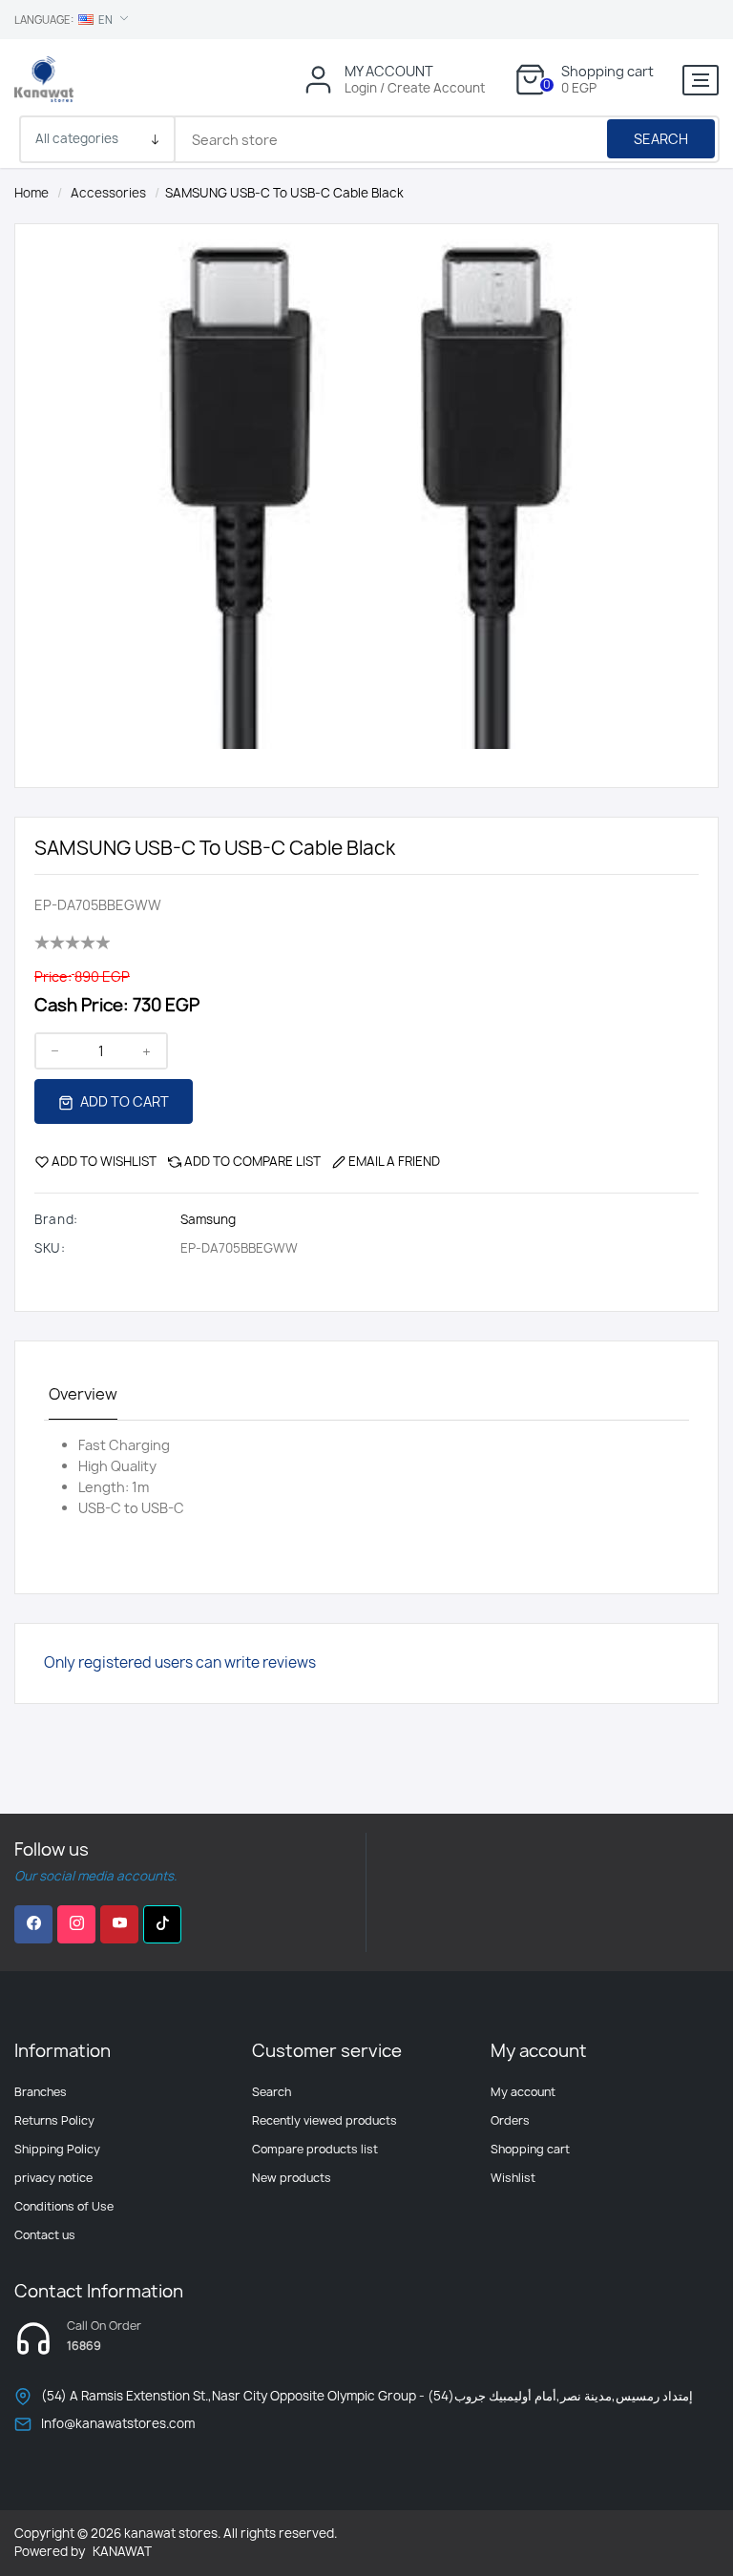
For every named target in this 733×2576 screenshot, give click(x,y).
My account (523, 2092)
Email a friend (394, 1161)
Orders (510, 2120)
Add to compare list (252, 1161)
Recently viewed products (325, 2120)
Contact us (45, 2235)
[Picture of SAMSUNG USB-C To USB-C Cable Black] (366, 485)
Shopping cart (530, 2149)
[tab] (83, 1395)
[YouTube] (119, 1924)
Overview (83, 1394)
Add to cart (123, 1101)
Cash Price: (82, 1005)
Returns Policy (54, 2120)
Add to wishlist (104, 1161)
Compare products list (315, 2149)
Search (661, 139)
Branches (41, 2092)
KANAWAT (122, 2551)
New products (292, 2178)
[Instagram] (76, 1924)
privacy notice (53, 2178)
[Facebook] (33, 1924)
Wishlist (513, 2178)
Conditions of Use (64, 2206)
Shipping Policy (57, 2149)
